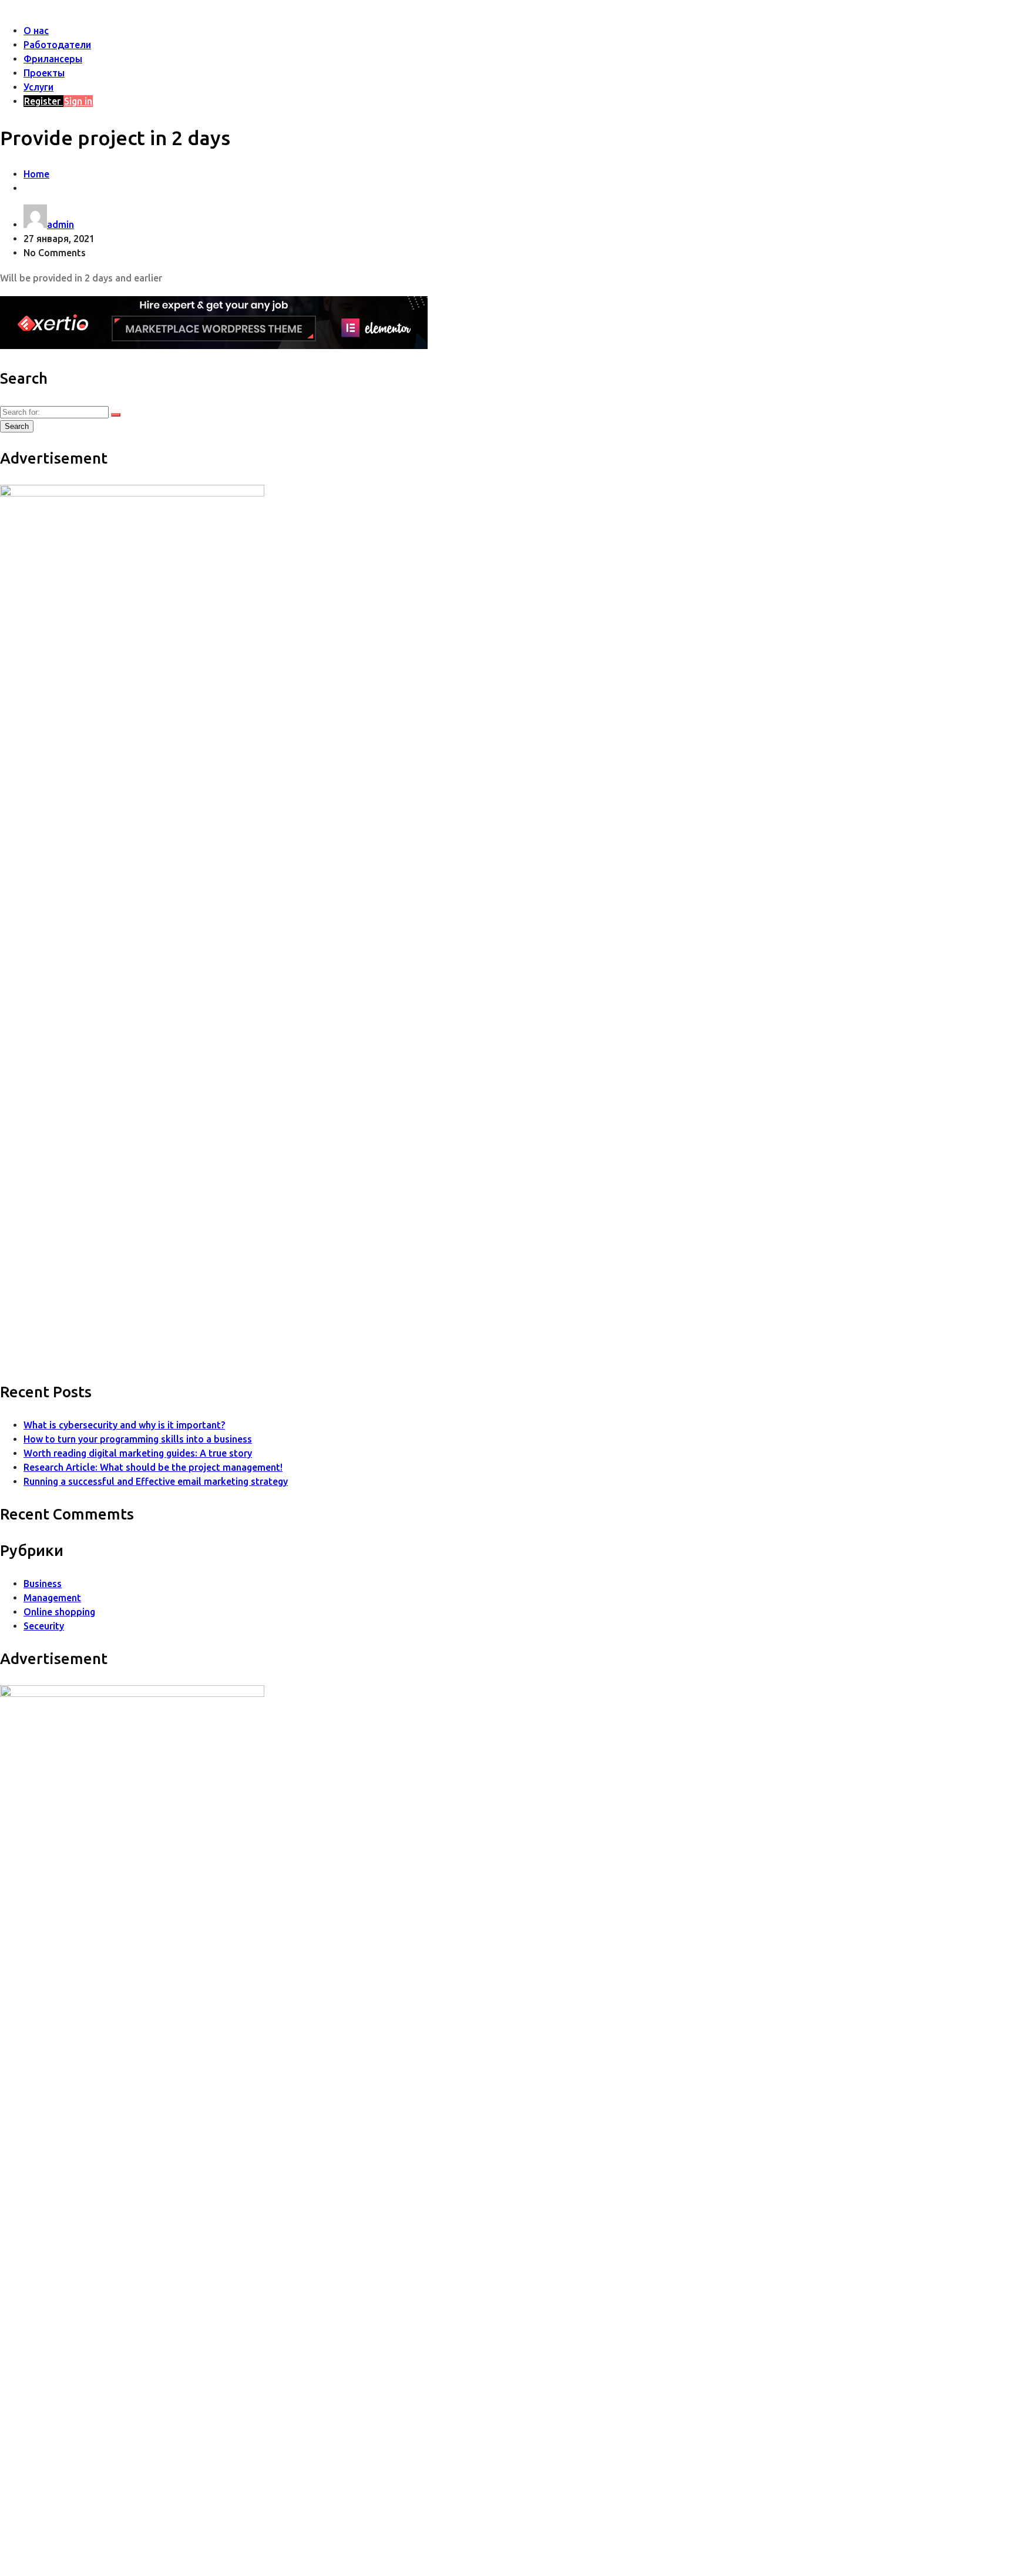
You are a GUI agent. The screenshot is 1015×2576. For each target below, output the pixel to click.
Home (36, 174)
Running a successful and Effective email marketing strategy (156, 1481)
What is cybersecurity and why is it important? (124, 1425)
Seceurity (44, 1626)
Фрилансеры (53, 59)
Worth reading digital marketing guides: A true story (138, 1453)
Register (43, 101)
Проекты (44, 73)
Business (43, 1584)
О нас (36, 31)
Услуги (38, 87)
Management (52, 1598)
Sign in (78, 101)
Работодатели (57, 45)
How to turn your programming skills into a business (138, 1439)
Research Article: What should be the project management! (153, 1467)
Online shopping (59, 1612)
